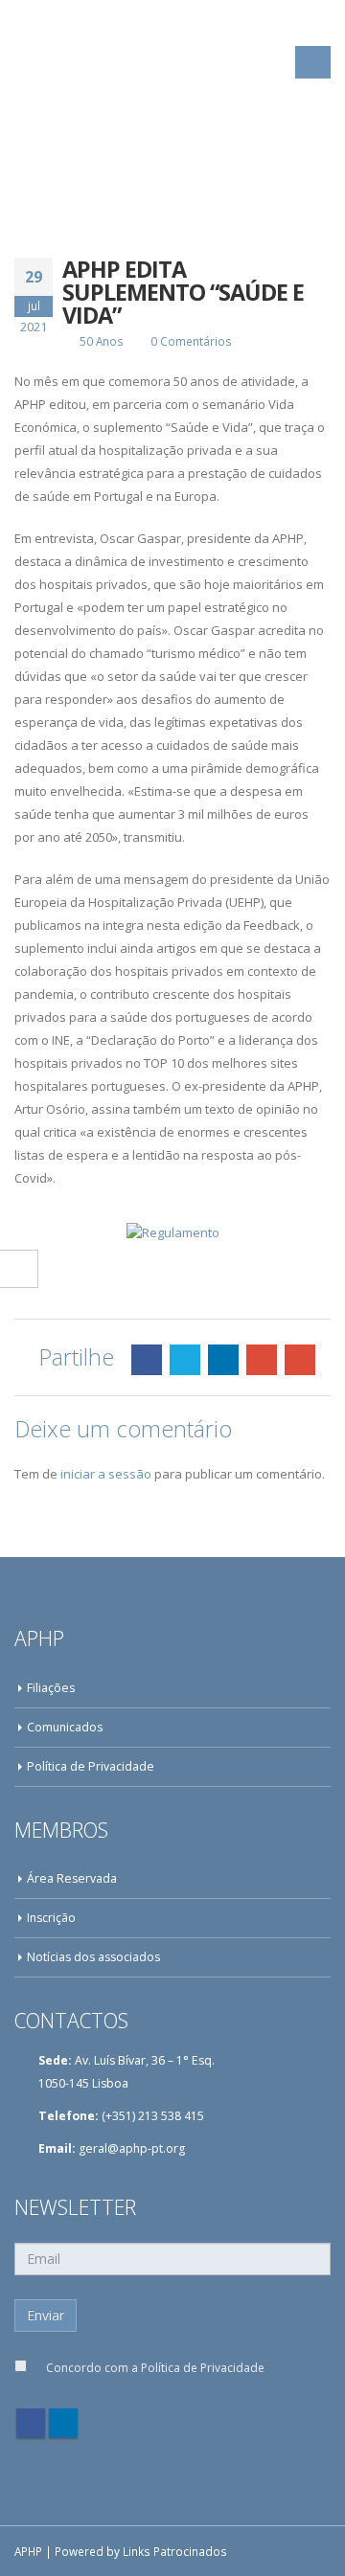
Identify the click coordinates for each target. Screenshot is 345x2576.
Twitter (185, 1360)
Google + (262, 1360)
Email (300, 1360)
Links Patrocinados (175, 2551)
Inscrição (51, 1918)
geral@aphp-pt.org (132, 2148)
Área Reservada (72, 1878)
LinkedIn (223, 1360)
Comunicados (65, 1727)
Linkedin (63, 2423)
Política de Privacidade (91, 1766)
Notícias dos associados (93, 1957)
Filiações (51, 1688)
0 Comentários (191, 341)
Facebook (147, 1360)
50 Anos (102, 341)
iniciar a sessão (106, 1474)
